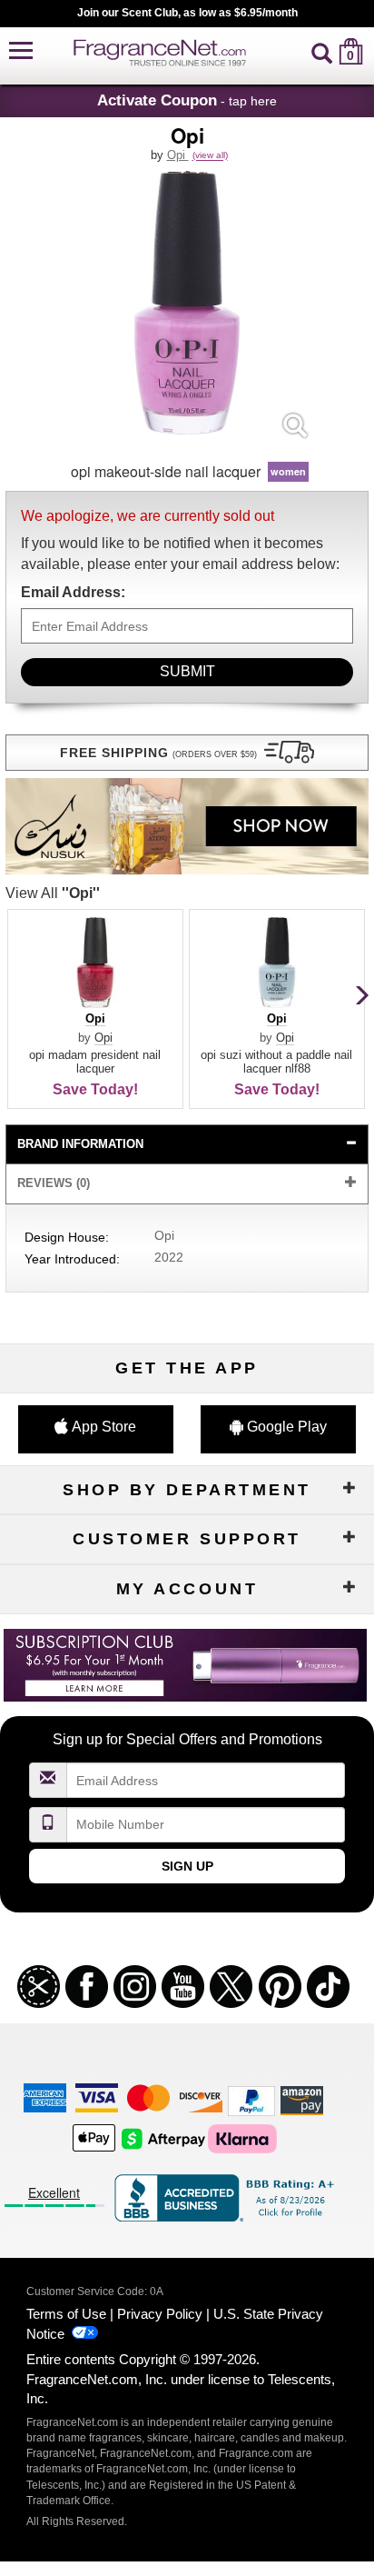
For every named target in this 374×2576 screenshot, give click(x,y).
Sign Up (187, 1866)
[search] (322, 51)
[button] (21, 51)
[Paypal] (251, 2100)
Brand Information (80, 1144)
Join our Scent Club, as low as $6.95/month (187, 13)
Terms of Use (66, 2314)
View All (53, 893)
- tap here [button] (187, 100)
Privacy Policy (160, 2314)
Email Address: (73, 592)
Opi (178, 155)
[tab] (187, 1145)
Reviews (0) (54, 1183)
